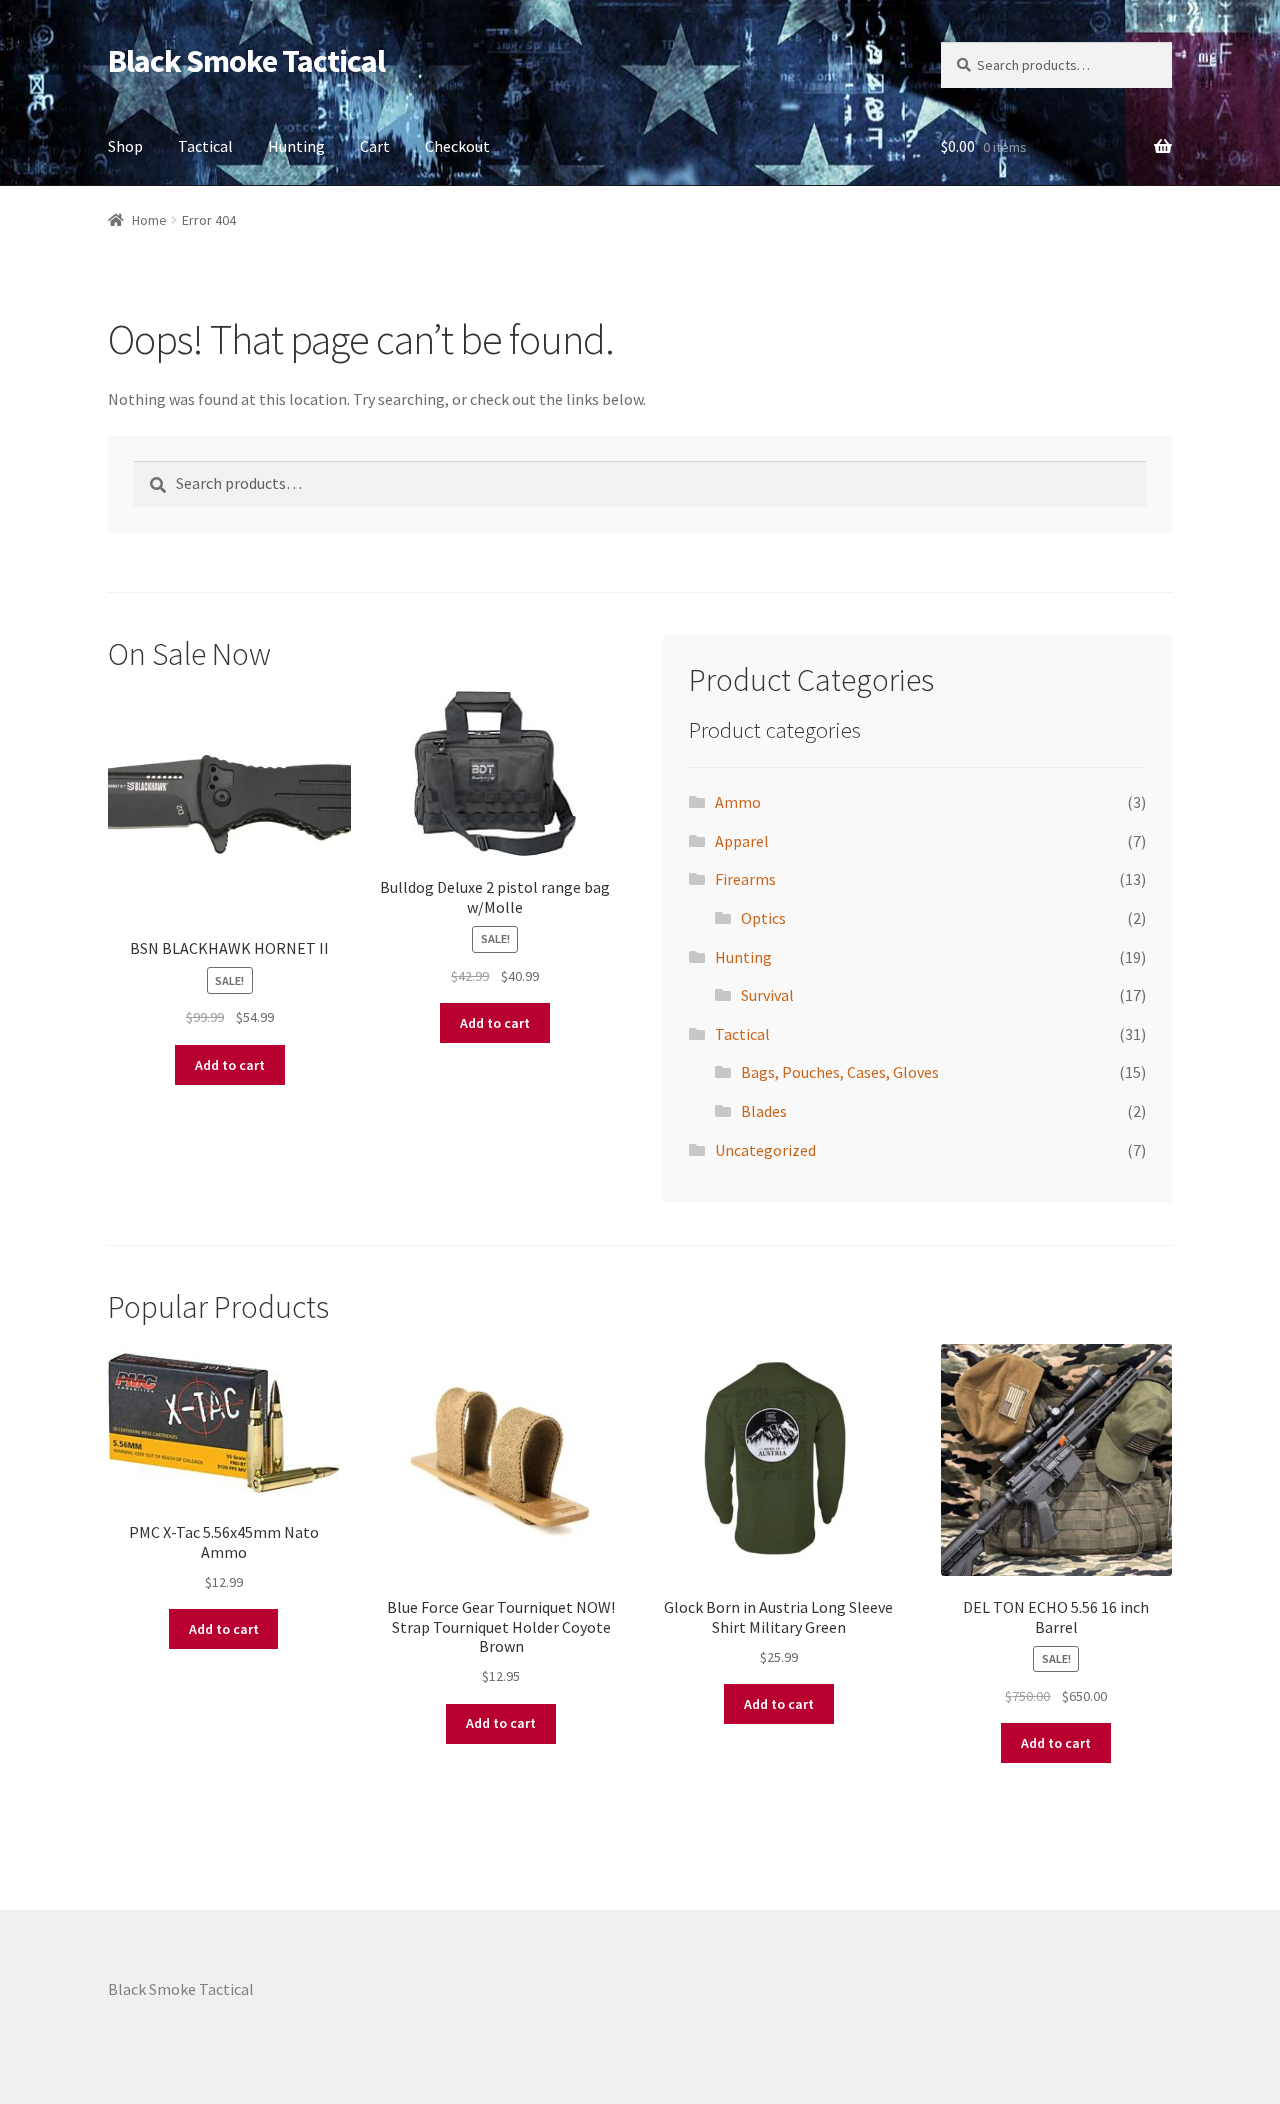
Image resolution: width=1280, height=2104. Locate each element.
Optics (763, 918)
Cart (375, 146)
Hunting (296, 146)
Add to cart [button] (230, 1065)
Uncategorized (765, 1150)
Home (149, 220)
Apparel (742, 841)
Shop (125, 146)
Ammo (738, 802)
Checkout (457, 146)
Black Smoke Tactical (246, 61)
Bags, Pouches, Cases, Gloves (840, 1072)
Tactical (205, 146)
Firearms (745, 879)
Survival (767, 995)
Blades (764, 1111)
